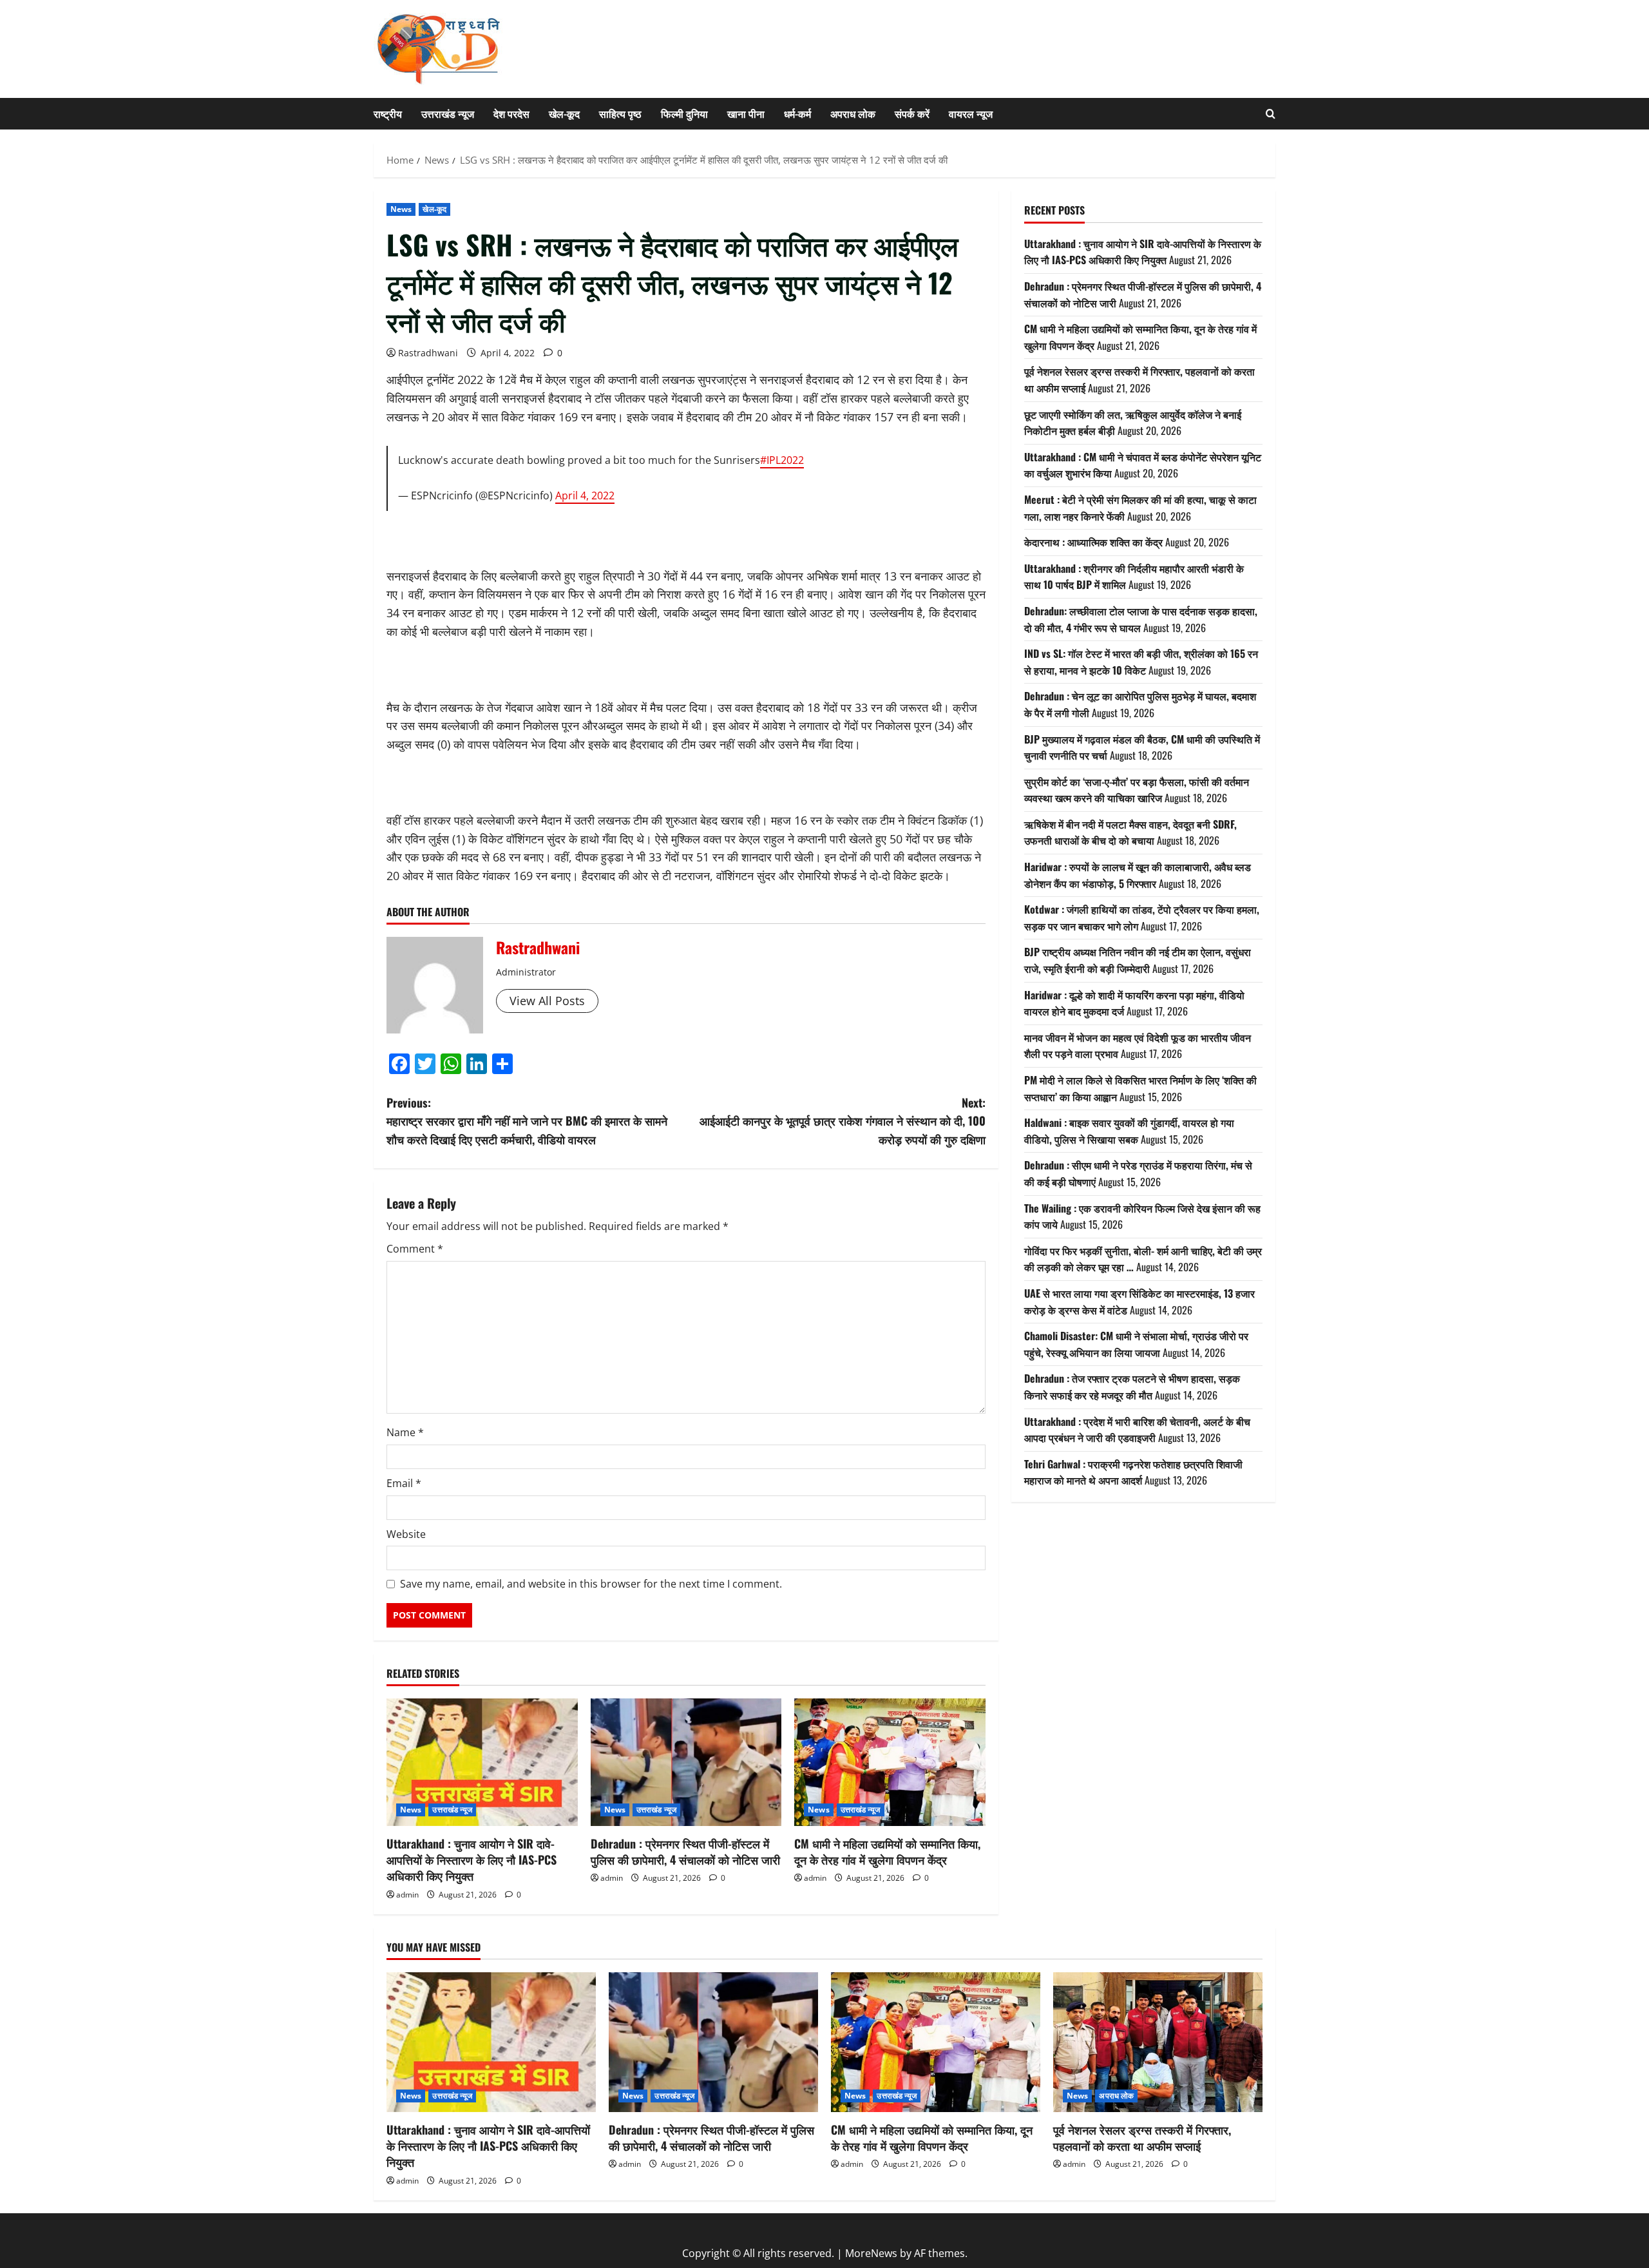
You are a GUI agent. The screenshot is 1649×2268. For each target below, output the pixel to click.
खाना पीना (746, 113)
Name (405, 1432)
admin (407, 1895)
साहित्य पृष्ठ (620, 113)
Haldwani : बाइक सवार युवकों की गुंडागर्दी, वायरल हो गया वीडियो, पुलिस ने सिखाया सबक (1129, 1131)
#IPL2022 (782, 460)
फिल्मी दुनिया (684, 113)
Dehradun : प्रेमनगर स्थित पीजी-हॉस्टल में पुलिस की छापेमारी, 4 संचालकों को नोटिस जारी (685, 1851)
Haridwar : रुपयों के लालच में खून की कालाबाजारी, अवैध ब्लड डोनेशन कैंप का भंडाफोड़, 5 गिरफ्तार (1138, 875)
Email (404, 1483)
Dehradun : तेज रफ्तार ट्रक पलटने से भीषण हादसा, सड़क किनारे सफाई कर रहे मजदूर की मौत (1132, 1387)
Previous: (527, 1121)
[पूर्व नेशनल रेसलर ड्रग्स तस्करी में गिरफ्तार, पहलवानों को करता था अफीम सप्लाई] (1158, 2042)
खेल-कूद (564, 113)
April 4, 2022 (585, 495)
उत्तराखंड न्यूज (448, 113)
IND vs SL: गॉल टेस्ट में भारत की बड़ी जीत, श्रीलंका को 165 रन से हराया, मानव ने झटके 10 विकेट (1141, 662)
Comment (415, 1249)
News (401, 209)
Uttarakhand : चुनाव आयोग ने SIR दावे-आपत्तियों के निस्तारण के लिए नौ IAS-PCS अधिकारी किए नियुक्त (472, 1860)
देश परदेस (511, 113)
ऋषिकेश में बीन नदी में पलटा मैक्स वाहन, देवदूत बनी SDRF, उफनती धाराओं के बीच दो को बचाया (1130, 832)
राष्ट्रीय (388, 113)
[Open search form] (1271, 114)
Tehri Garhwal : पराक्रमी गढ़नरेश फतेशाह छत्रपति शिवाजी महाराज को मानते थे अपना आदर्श (1133, 1472)
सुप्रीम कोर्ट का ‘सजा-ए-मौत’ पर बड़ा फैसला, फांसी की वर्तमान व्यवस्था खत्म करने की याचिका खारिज (1137, 789)
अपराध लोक (853, 113)
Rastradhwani (428, 353)
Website (406, 1534)
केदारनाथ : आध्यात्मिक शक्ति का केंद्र (1093, 542)
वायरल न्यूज (971, 113)
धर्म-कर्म (797, 113)
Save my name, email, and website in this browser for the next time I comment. (591, 1584)
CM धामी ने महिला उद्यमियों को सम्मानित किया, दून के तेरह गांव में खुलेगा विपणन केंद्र (887, 1851)
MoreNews (871, 2253)
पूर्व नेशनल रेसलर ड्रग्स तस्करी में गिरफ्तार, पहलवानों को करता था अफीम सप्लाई (1142, 2138)
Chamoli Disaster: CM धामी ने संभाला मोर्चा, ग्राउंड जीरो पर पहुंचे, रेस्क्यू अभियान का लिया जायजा (1136, 1344)
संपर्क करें (912, 113)
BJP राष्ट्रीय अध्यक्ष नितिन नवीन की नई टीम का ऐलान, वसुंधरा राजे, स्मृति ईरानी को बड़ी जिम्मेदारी (1138, 960)
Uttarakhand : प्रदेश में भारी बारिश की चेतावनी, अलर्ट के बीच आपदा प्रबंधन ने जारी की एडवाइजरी (1137, 1429)
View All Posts (547, 1001)
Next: (843, 1121)
